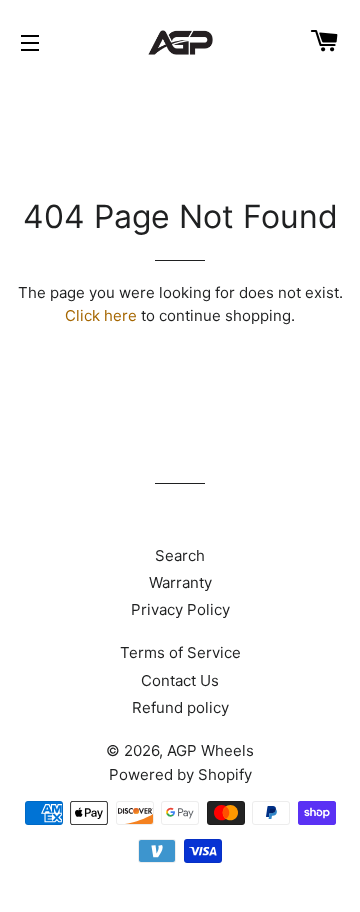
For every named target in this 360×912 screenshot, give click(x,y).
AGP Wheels (210, 750)
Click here (101, 315)
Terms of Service (180, 652)
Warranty (180, 582)
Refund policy (180, 707)
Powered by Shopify (180, 774)
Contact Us (180, 680)
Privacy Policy (180, 609)
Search (180, 555)
